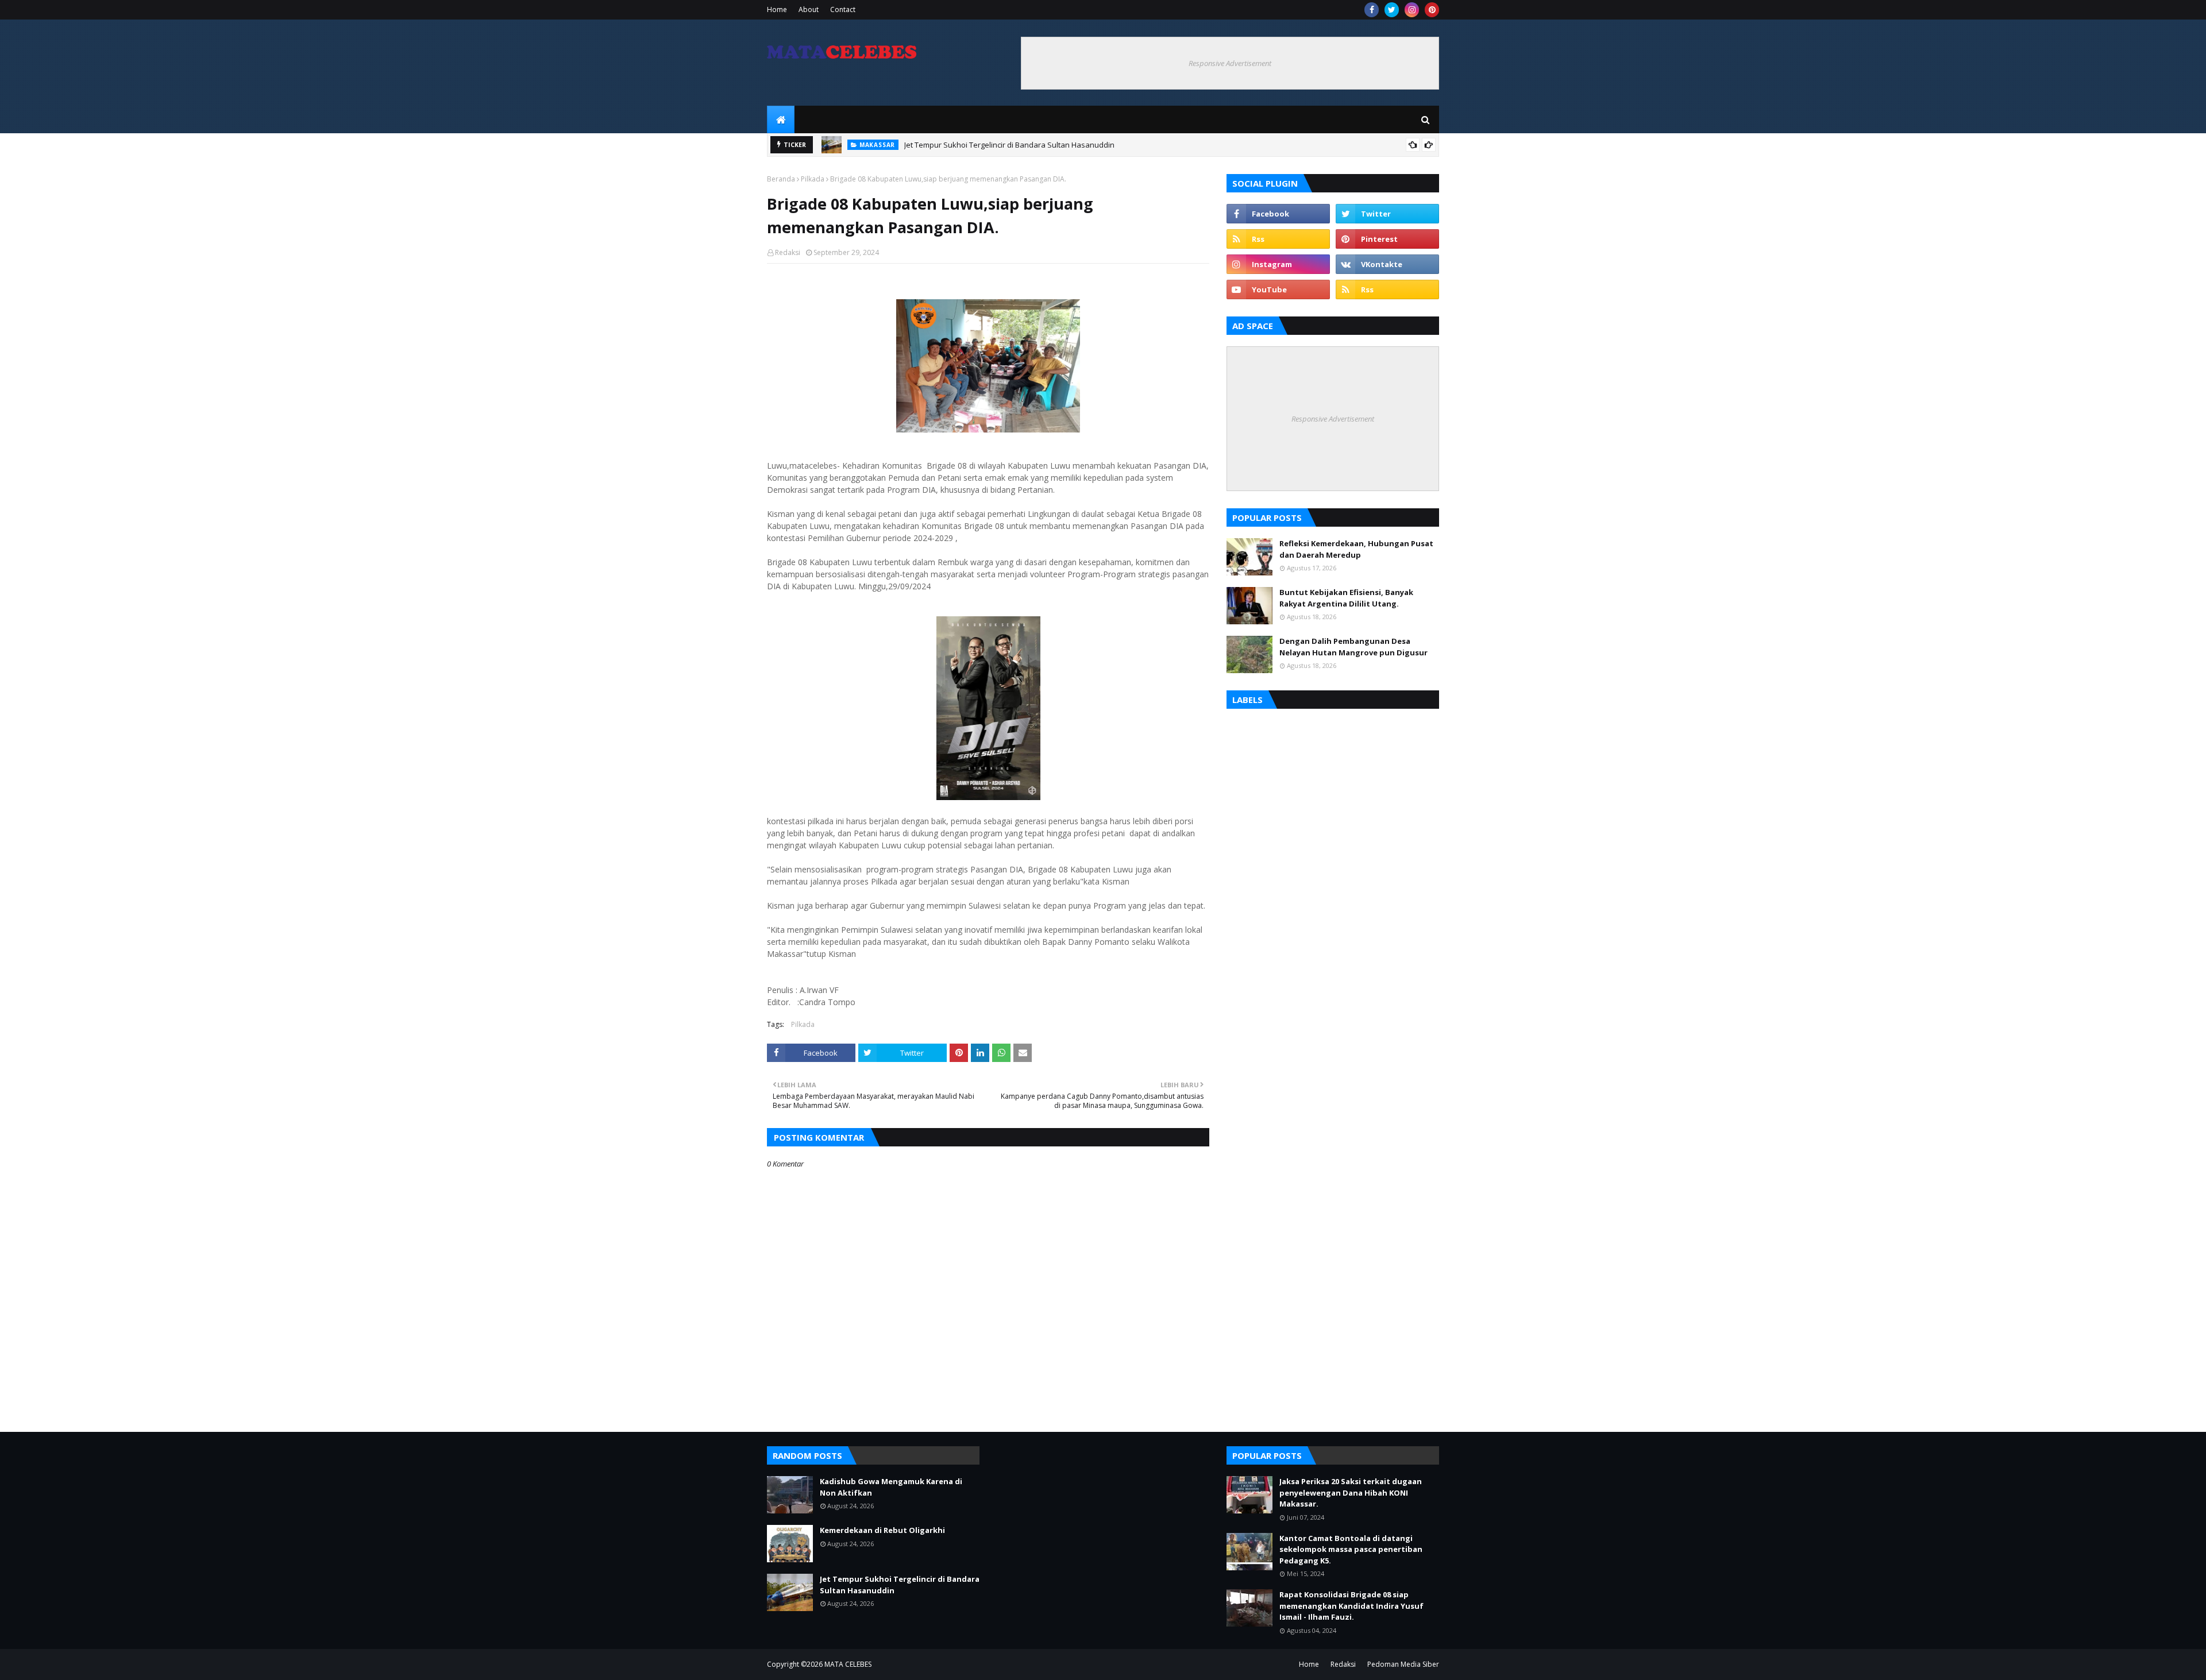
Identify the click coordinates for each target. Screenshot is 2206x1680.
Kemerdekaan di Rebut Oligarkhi (882, 1530)
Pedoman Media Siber (1403, 1664)
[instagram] (1412, 10)
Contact (843, 9)
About (809, 9)
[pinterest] (1432, 10)
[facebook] (1372, 10)
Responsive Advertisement (1230, 63)
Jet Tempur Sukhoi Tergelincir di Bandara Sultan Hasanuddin (1009, 145)
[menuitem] (781, 119)
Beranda (781, 179)
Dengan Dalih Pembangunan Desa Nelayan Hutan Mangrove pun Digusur (1353, 647)
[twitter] (1392, 10)
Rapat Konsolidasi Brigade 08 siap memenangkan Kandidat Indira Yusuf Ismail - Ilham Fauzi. (1351, 1606)
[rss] (1278, 239)
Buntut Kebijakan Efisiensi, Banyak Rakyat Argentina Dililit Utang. (1346, 598)
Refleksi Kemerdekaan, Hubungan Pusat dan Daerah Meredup (1356, 549)
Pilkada (813, 179)
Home (777, 9)
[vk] (1387, 264)
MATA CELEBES (848, 1664)
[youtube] (1278, 289)
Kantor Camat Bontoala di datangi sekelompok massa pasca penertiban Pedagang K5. (1351, 1549)
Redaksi (788, 252)
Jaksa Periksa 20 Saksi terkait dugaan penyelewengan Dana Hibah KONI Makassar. (1351, 1492)
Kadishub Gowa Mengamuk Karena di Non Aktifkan (891, 1487)
